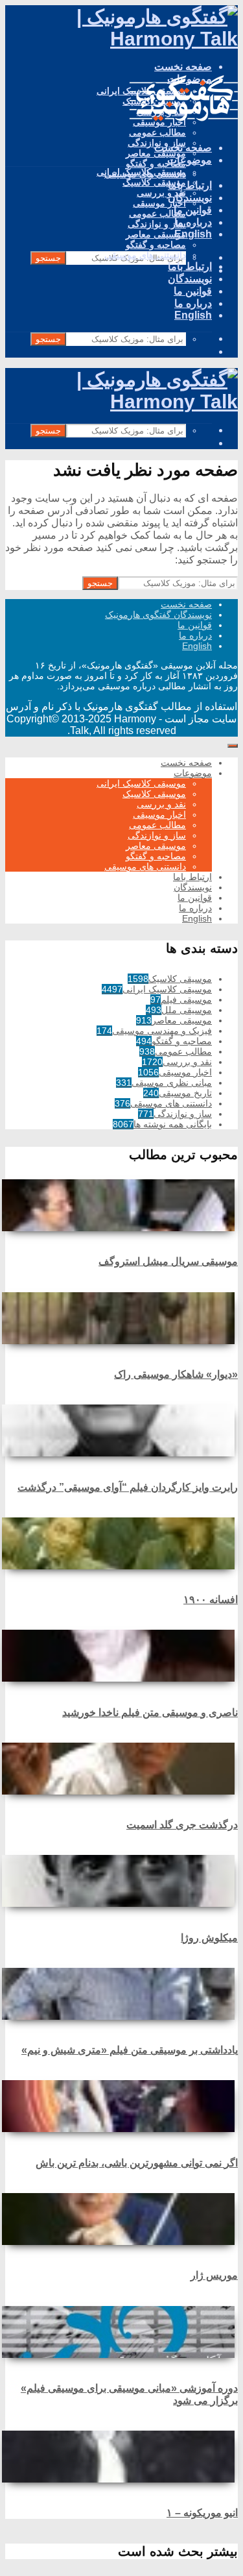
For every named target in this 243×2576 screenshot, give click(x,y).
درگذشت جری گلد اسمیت (182, 1825)
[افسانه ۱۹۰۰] (121, 1543)
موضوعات (190, 160)
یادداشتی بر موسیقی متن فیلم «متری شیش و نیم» (130, 2050)
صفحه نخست (183, 67)
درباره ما (193, 303)
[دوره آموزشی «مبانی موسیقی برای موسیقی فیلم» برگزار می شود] (121, 2332)
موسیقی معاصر (156, 234)
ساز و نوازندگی (157, 224)
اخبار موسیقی (159, 203)
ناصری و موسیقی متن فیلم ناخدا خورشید (150, 1712)
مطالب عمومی (157, 132)
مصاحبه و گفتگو (156, 164)
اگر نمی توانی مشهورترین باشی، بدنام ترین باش (137, 2163)
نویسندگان (190, 198)
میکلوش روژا (209, 1938)
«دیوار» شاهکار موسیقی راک (176, 1374)
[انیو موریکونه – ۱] (121, 2457)
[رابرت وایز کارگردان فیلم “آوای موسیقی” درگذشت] (121, 1430)
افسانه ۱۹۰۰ (211, 1600)
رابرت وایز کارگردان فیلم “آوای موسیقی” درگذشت (128, 1487)
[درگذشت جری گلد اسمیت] (121, 1769)
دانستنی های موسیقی (145, 255)
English (193, 315)
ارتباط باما (190, 185)
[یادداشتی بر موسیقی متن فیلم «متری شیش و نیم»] (121, 1994)
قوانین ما (193, 291)
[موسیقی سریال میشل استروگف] (121, 1205)
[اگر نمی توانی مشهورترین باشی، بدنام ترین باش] (121, 2106)
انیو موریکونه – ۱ (202, 2513)
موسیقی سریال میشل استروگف (168, 1261)
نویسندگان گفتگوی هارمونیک (158, 615)
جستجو (48, 258)
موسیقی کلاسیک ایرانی (141, 172)
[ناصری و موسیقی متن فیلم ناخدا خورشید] (121, 1656)
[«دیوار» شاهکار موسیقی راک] (121, 1318)
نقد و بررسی (161, 193)
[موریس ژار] (121, 2219)
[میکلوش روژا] (121, 1881)
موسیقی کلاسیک (154, 182)
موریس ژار (214, 2275)
